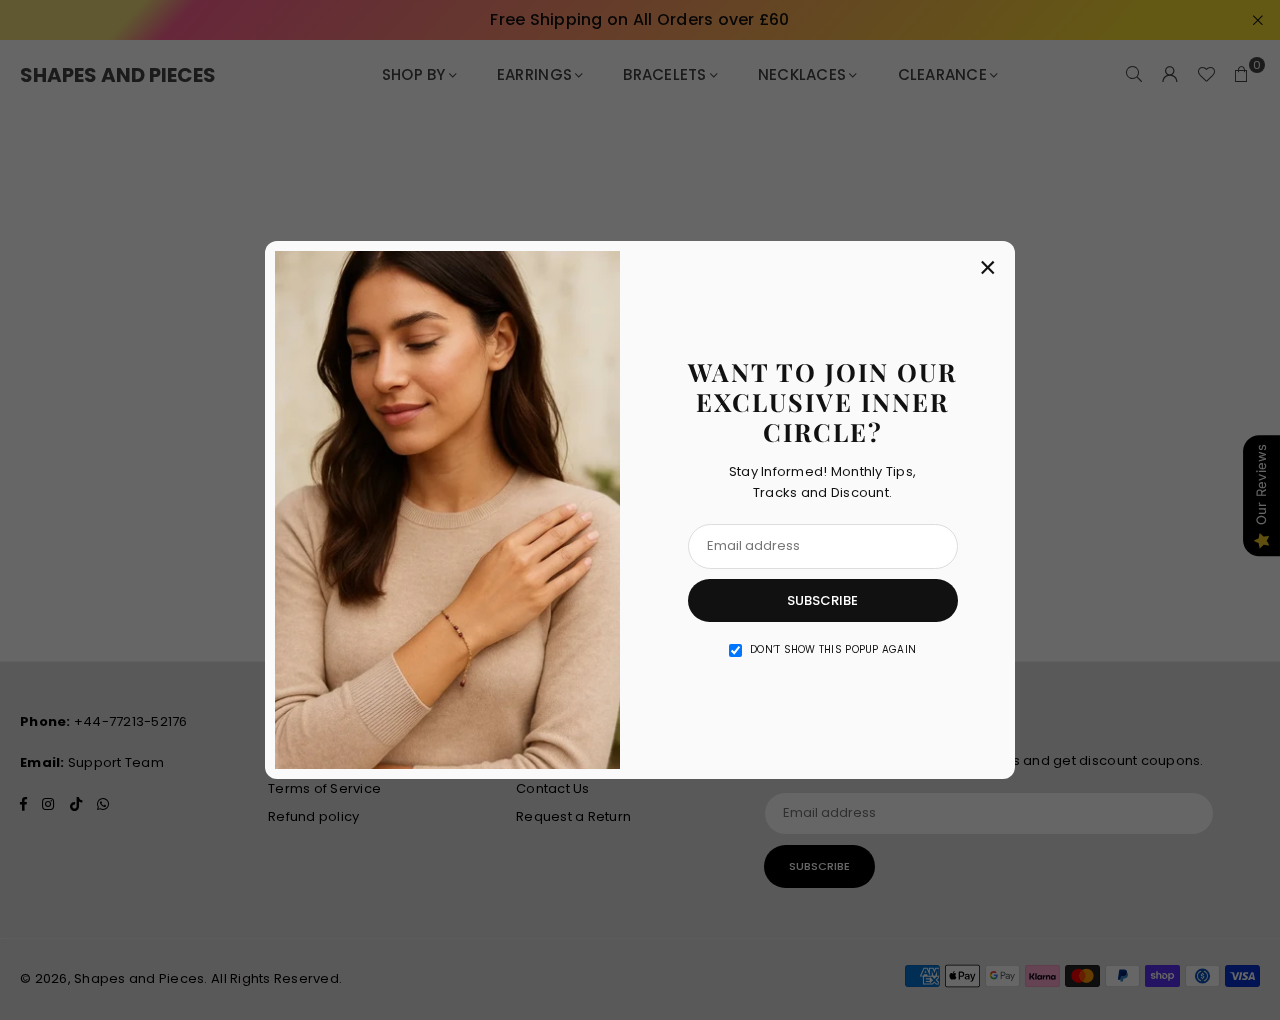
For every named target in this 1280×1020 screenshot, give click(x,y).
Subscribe (822, 600)
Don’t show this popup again (833, 649)
